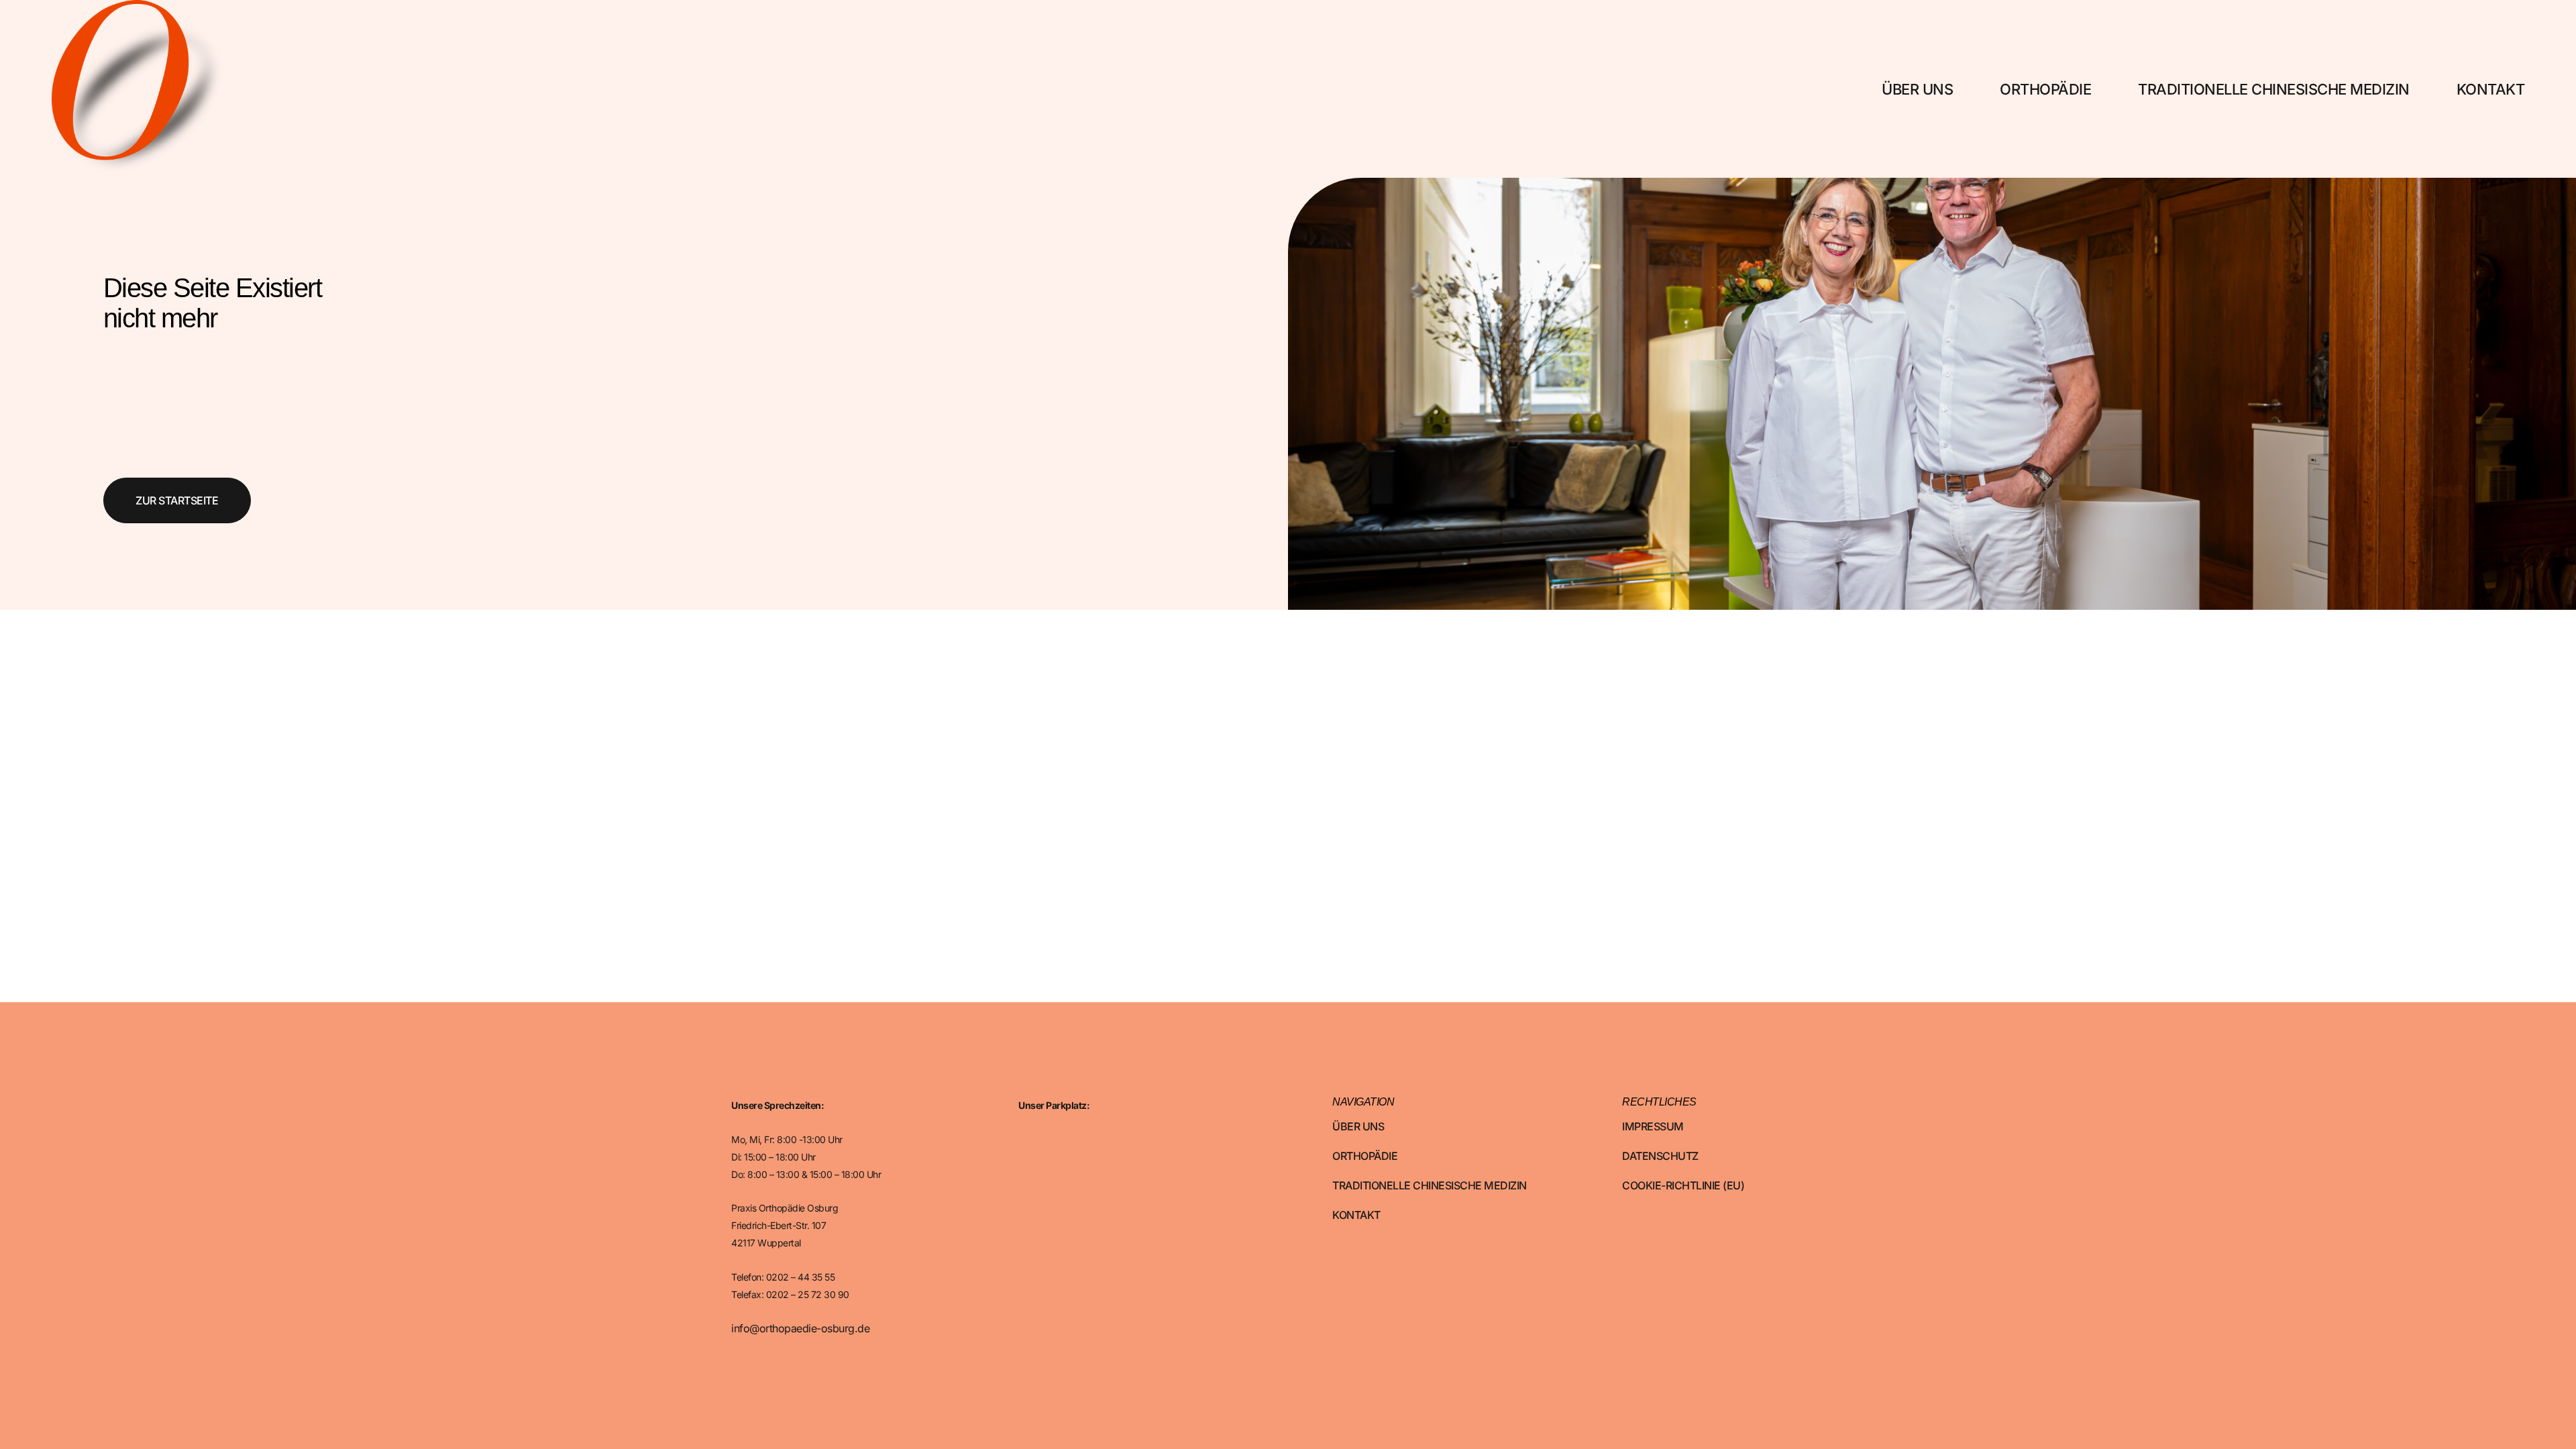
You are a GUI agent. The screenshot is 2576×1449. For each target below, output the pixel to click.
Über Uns (1917, 89)
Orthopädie (2045, 89)
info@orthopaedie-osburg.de (800, 1328)
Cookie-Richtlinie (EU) (1683, 1185)
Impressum (1653, 1126)
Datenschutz (1660, 1156)
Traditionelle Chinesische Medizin (2274, 89)
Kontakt (2491, 89)
